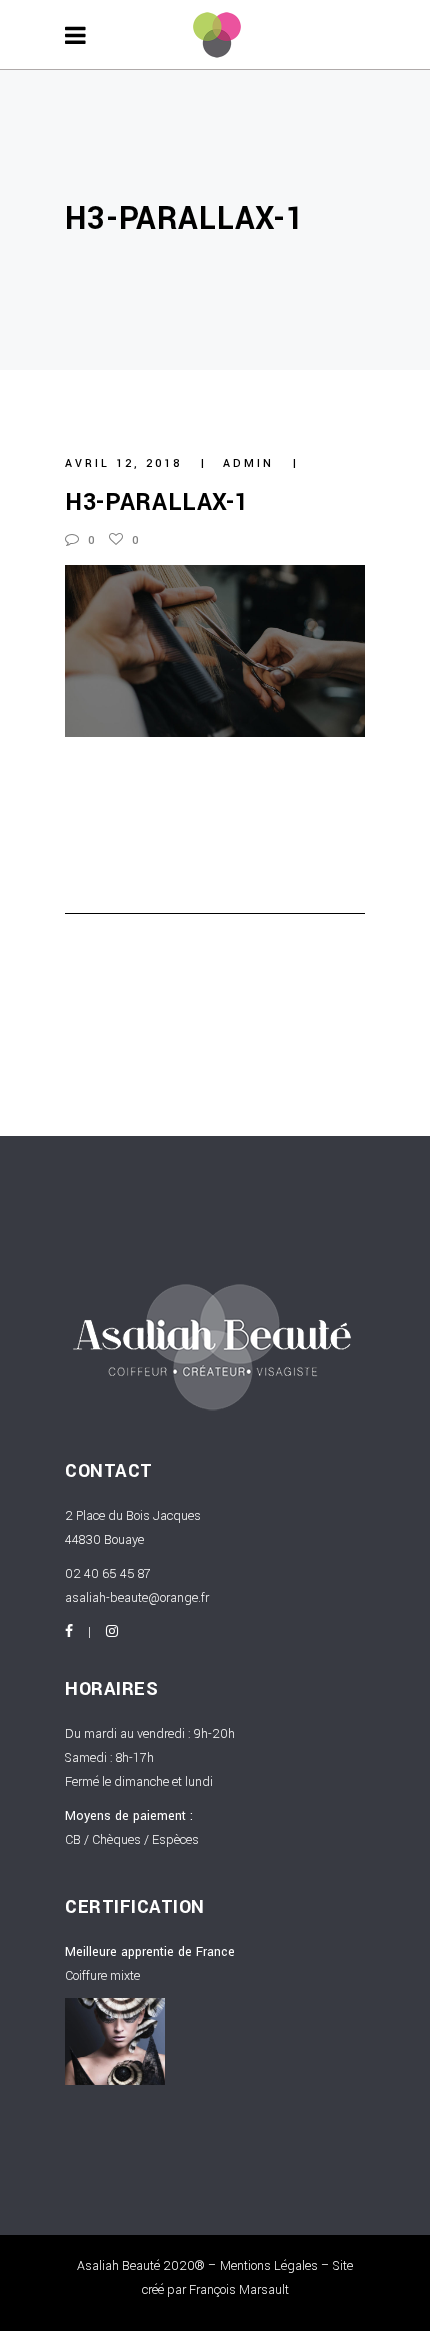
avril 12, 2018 (126, 463)
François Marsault (239, 2290)
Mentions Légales (269, 2266)
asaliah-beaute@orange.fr (137, 1598)
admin (251, 463)
